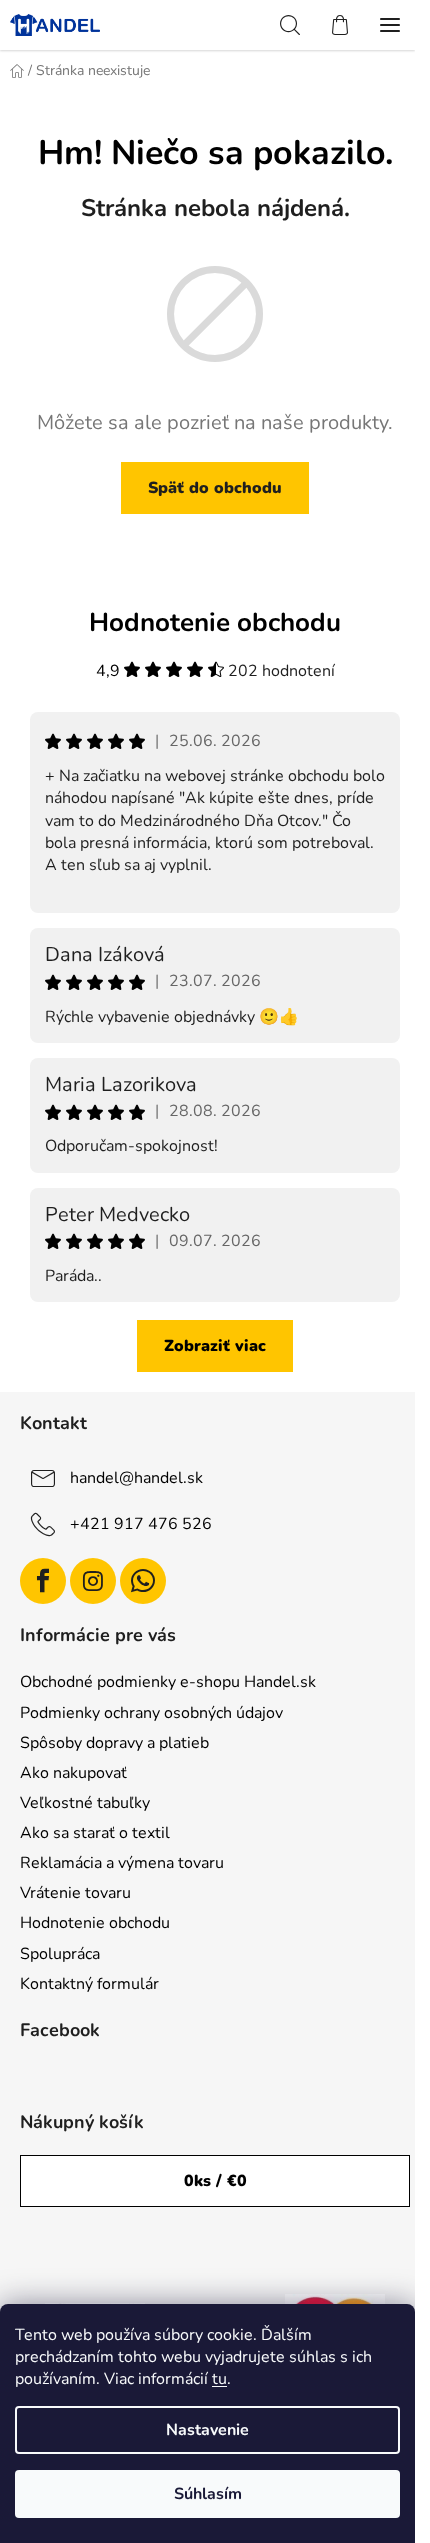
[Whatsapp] (143, 1581)
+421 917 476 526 (141, 1523)
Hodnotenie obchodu (95, 1923)
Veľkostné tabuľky (85, 1803)
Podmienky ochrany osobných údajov (151, 1713)
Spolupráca (60, 1954)
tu (219, 2379)
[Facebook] (43, 1581)
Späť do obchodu (215, 488)
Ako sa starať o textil (95, 1833)
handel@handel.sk (136, 1477)
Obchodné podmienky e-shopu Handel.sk (168, 1682)
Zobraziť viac (215, 1346)
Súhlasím (208, 2494)
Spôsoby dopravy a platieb (114, 1743)
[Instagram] (93, 1581)
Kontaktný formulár (89, 1984)
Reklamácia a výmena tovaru (122, 1863)
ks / (215, 2181)
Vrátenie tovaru (75, 1893)
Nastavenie (207, 2430)
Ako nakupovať (73, 1773)
